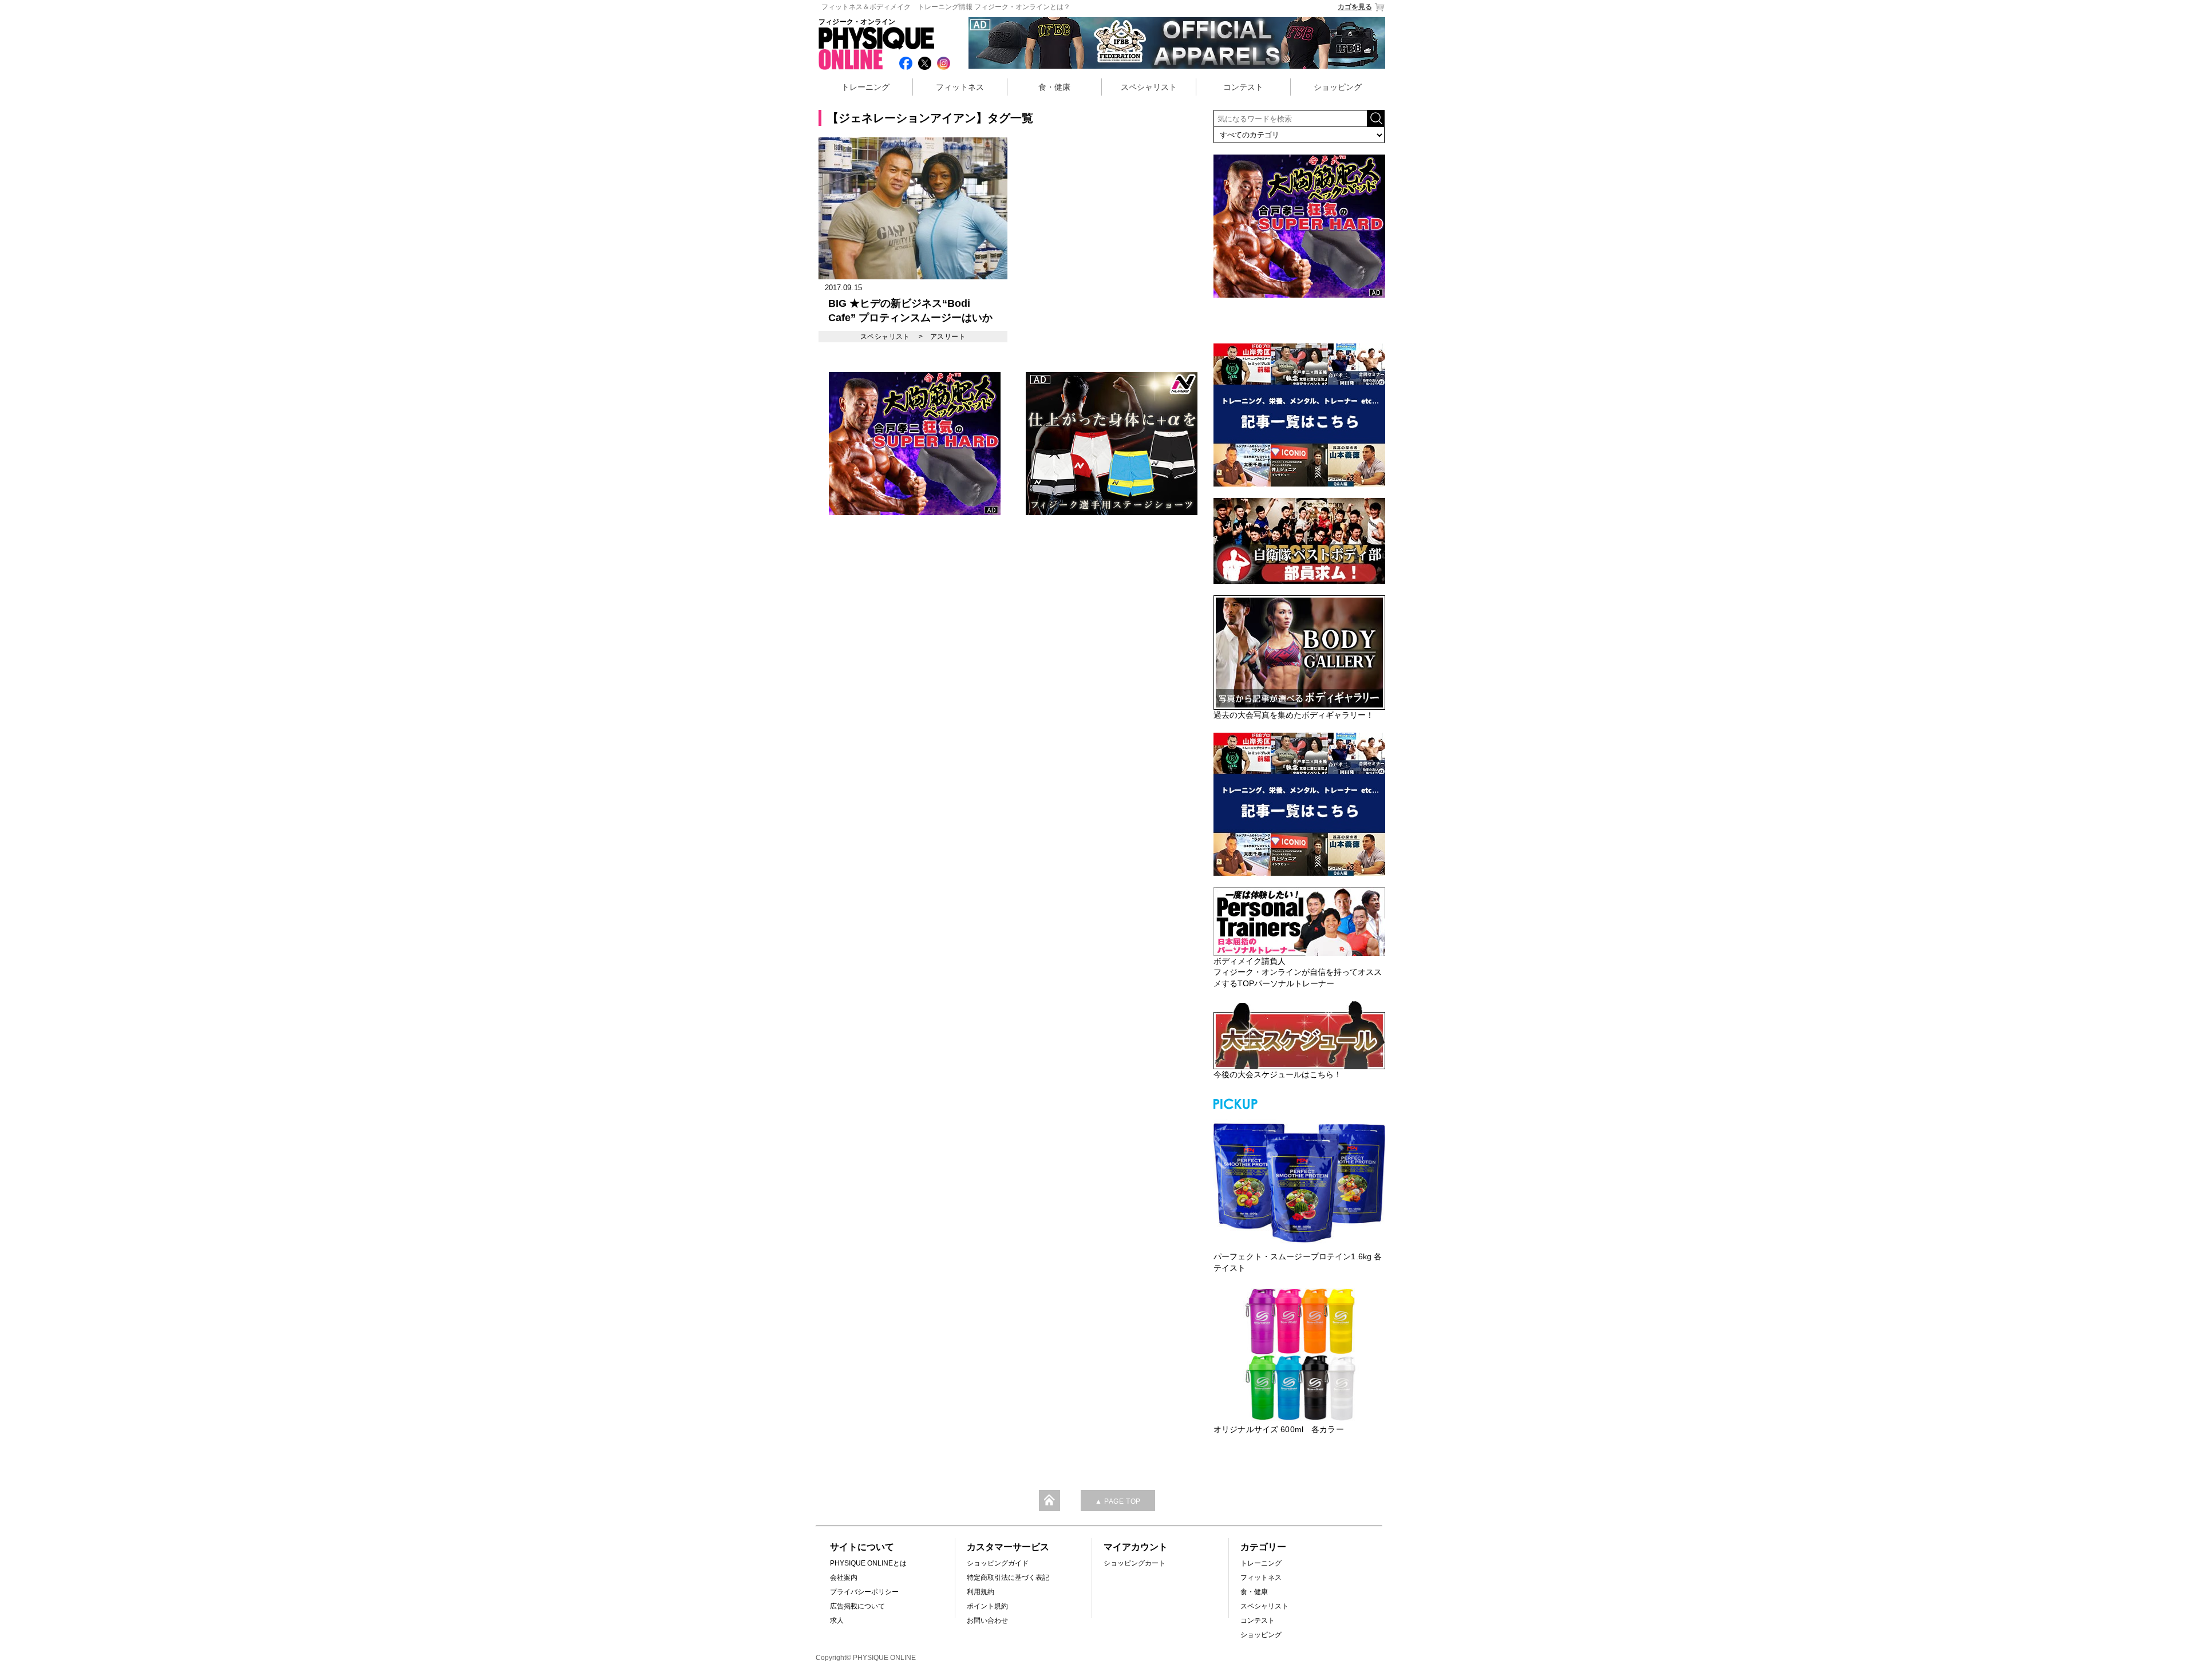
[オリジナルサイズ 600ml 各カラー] (1299, 1354)
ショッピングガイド (998, 1563)
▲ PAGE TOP (1118, 1501)
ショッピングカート (1134, 1563)
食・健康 (1054, 87)
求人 (837, 1620)
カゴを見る (1355, 7)
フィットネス (960, 87)
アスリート (948, 337)
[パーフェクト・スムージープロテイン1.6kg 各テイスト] (1299, 1181)
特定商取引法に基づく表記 (1008, 1578)
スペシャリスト (1149, 87)
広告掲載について (857, 1606)
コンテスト (1243, 87)
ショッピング (1338, 87)
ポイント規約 (987, 1606)
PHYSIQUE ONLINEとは (868, 1563)
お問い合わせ (987, 1620)
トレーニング (865, 87)
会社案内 (844, 1578)
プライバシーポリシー (864, 1592)
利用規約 (981, 1592)
